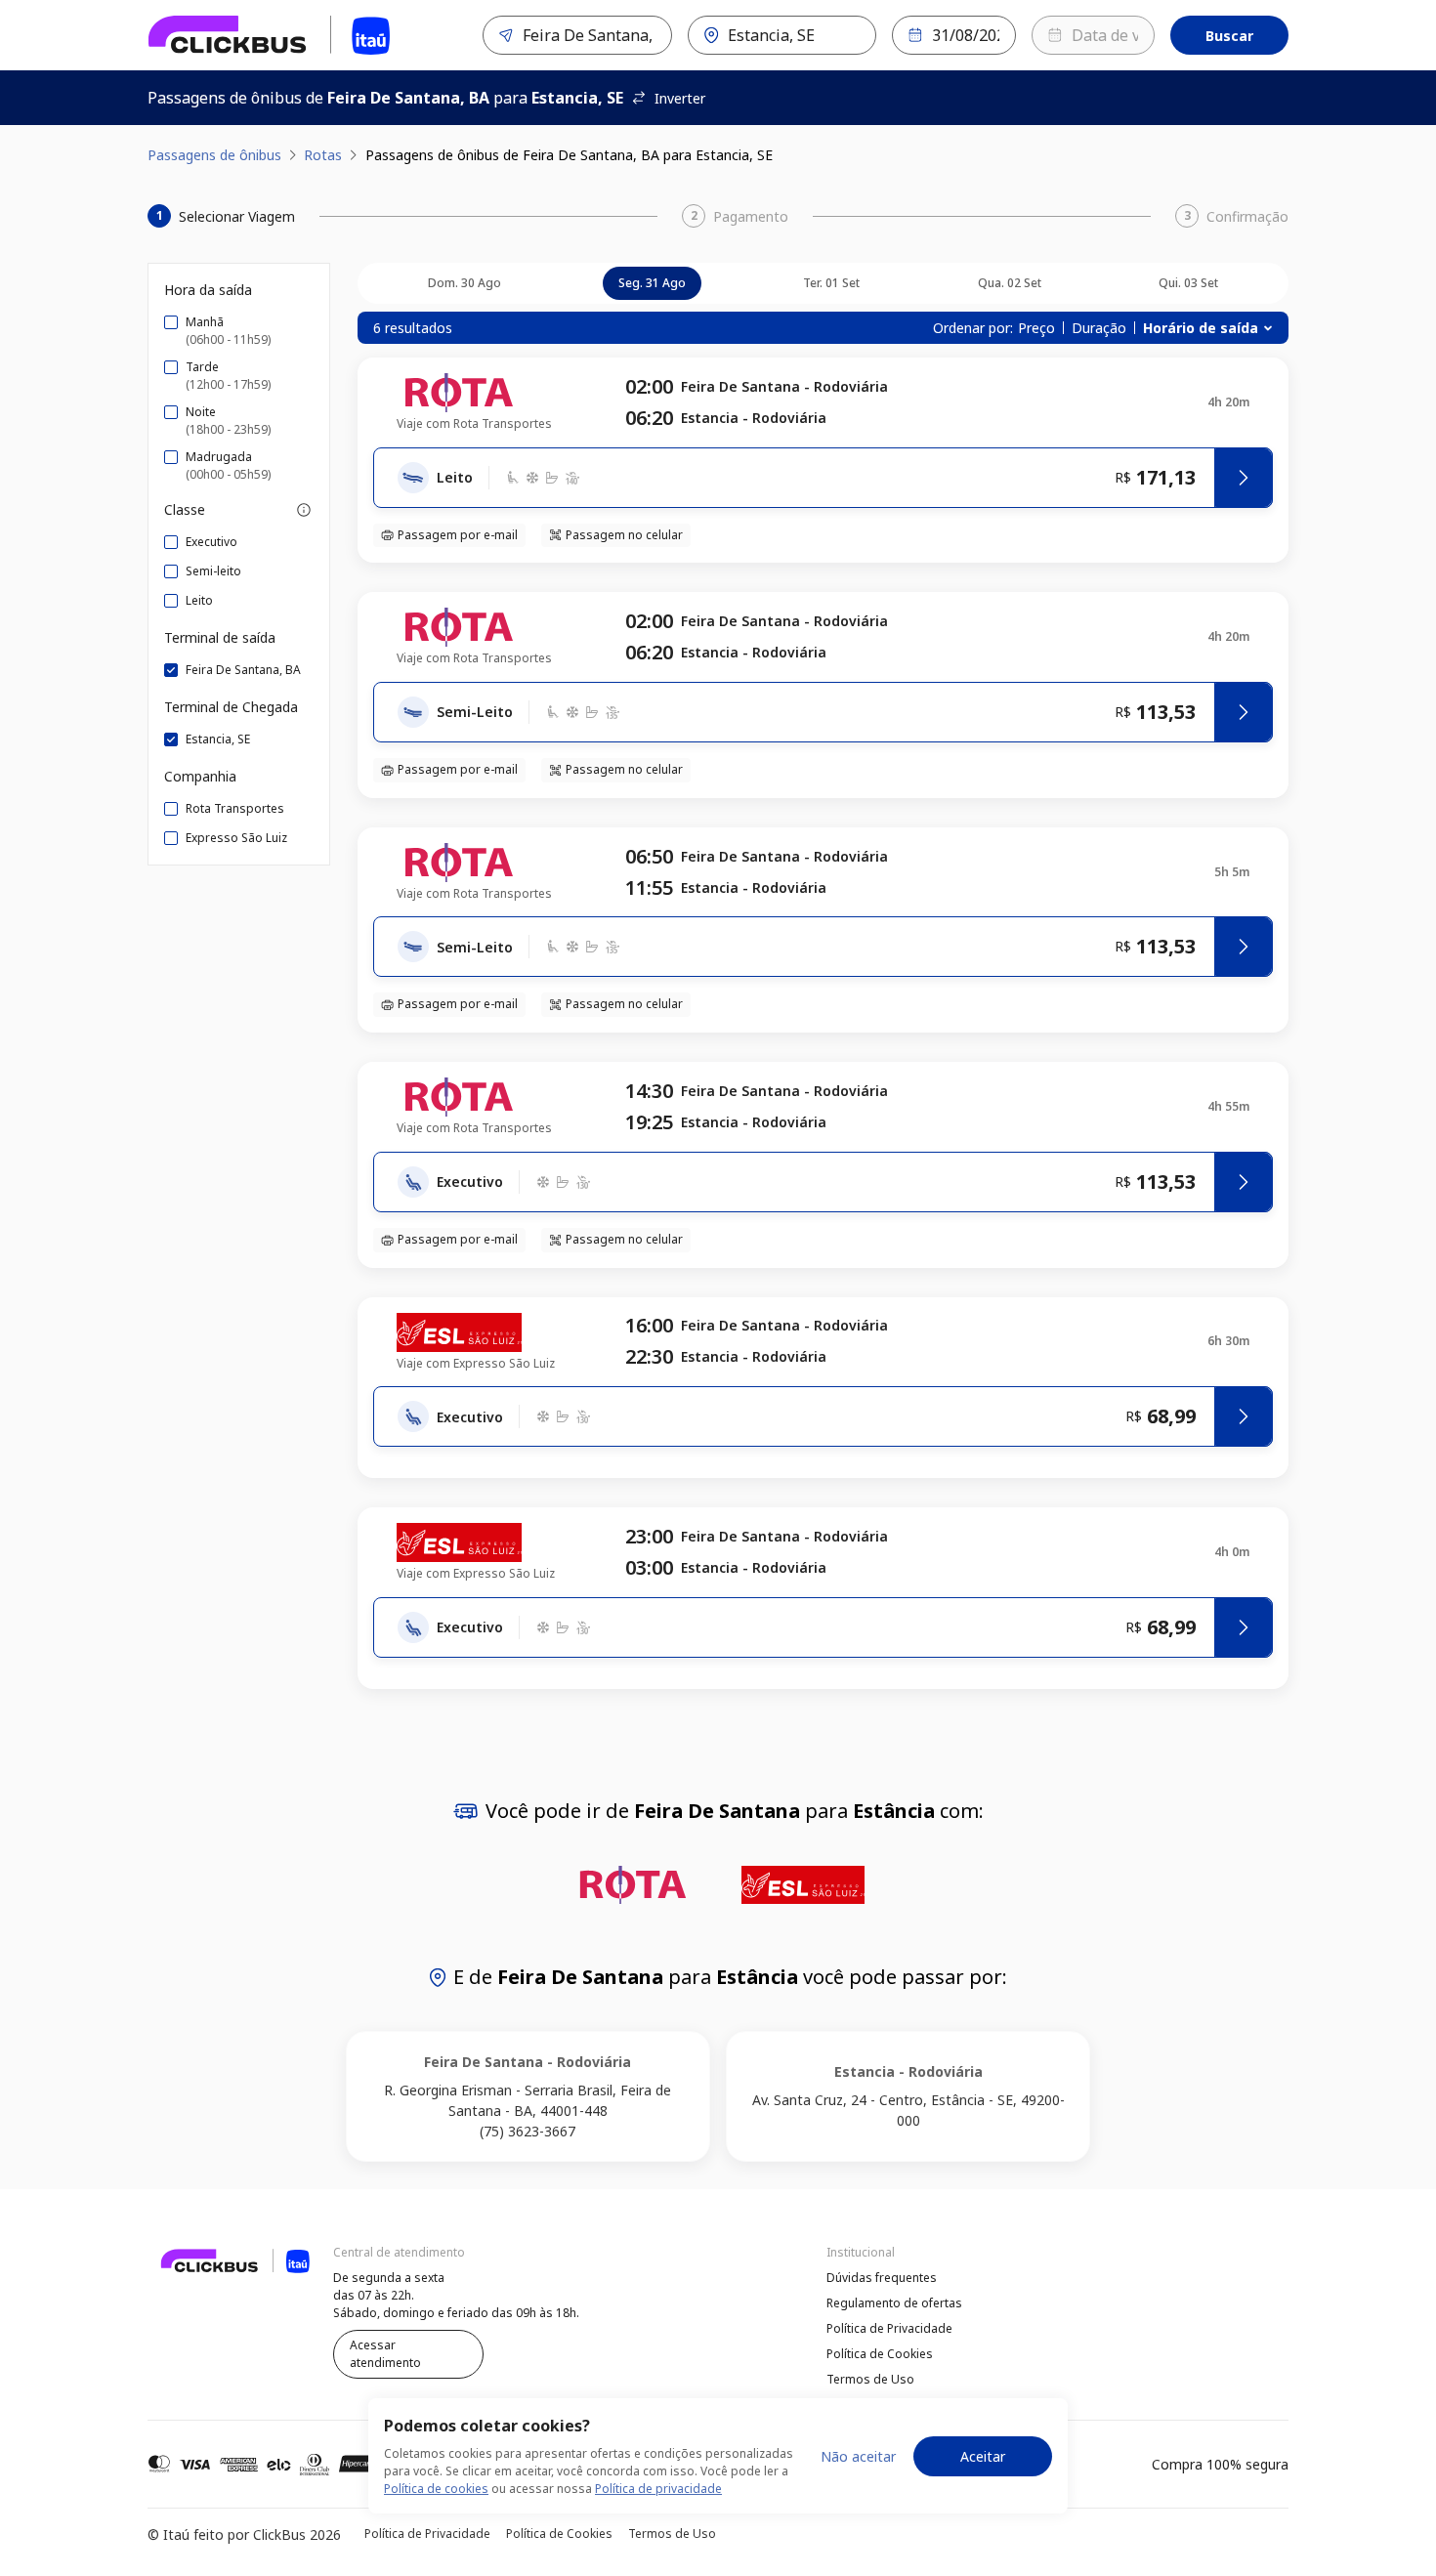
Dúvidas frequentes (882, 2278)
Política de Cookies (880, 2354)
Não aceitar (858, 2456)
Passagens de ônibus (214, 155)
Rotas (323, 155)
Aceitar (983, 2456)
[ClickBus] (201, 2275)
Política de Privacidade (889, 2328)
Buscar (1229, 36)
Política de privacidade (658, 2489)
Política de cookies (436, 2489)
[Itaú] (270, 35)
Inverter (680, 98)
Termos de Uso (870, 2379)
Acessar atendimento (385, 2354)
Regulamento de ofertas (894, 2303)
